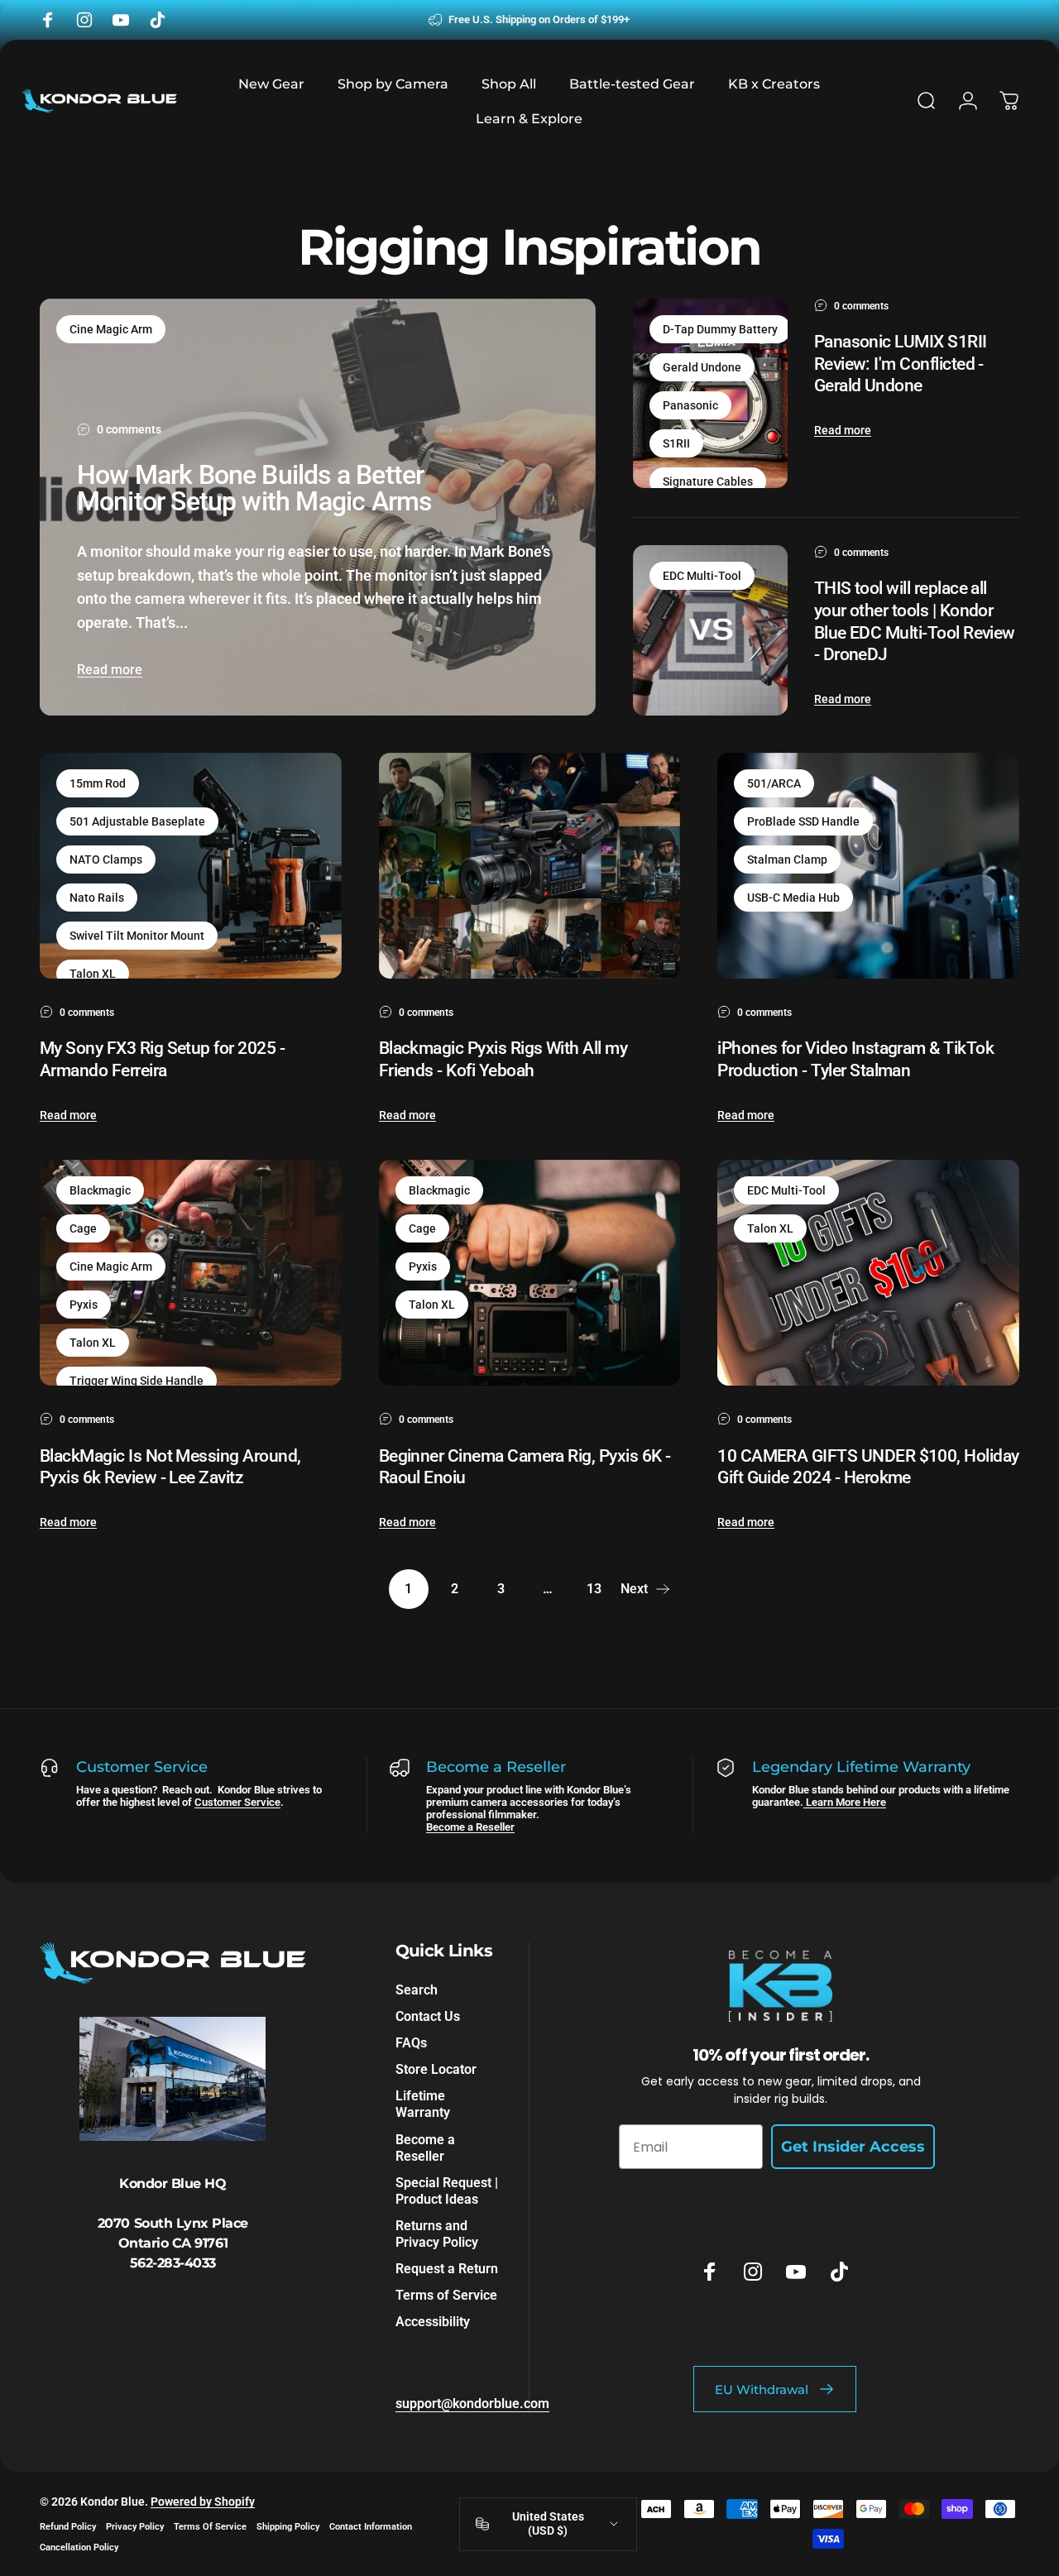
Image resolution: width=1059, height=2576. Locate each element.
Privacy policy (135, 2527)
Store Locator (436, 2069)
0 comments (129, 429)
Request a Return (447, 2268)
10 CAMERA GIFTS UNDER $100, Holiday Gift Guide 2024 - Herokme (868, 1467)
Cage (83, 1228)
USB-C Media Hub (793, 898)
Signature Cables (708, 481)
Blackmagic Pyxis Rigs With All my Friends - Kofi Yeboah (503, 1059)
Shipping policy (288, 2527)
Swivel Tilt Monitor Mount (137, 936)
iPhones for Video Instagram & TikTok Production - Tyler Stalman (855, 1059)
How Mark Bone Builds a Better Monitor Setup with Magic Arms (254, 488)
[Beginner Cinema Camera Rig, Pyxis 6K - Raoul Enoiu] (530, 1273)
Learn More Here (845, 1802)
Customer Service (237, 1802)
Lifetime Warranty (423, 2104)
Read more (110, 670)
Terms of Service (446, 2294)
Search (417, 1990)
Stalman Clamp (787, 859)
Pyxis (84, 1305)
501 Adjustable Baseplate (137, 821)
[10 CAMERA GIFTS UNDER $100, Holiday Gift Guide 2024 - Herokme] (868, 1273)
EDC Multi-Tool (702, 576)
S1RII (676, 443)
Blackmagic (100, 1190)
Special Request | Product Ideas (447, 2190)
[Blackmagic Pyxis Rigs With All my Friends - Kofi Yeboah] (530, 866)
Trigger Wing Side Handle (137, 1381)
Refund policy (68, 2527)
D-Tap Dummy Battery (720, 329)
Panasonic (690, 405)
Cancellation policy (79, 2547)
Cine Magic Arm (111, 329)
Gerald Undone (702, 367)
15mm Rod (98, 783)
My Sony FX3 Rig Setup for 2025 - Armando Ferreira (162, 1059)
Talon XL (93, 974)
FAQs (411, 2043)
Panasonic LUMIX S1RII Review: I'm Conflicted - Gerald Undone (901, 363)
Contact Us (428, 2016)
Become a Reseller (470, 1827)
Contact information (371, 2527)
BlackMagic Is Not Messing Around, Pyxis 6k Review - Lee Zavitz (170, 1467)
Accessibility (433, 2321)
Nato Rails (97, 898)
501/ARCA (774, 783)
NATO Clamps (106, 859)
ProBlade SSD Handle (803, 821)
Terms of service (210, 2527)
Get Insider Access (853, 2147)
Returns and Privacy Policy (437, 2233)
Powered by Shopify (203, 2502)
